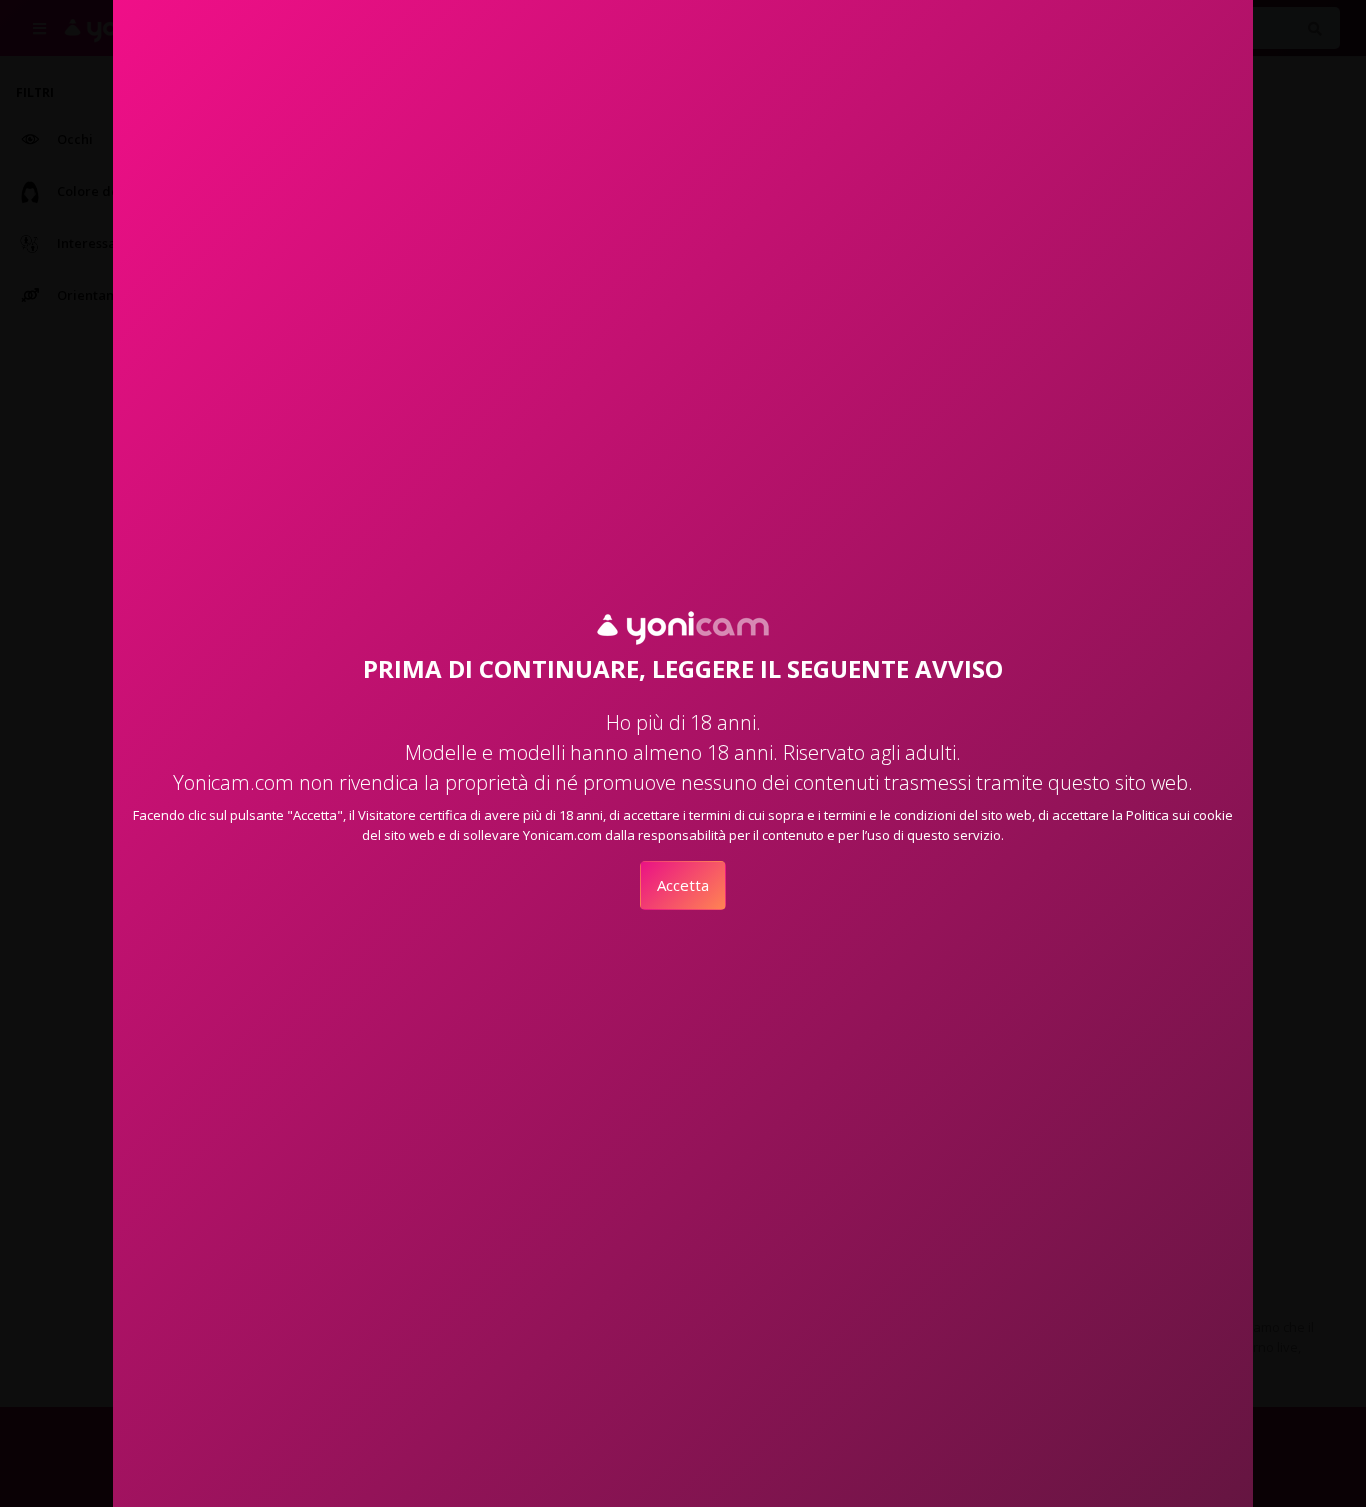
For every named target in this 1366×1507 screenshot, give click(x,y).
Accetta (683, 885)
